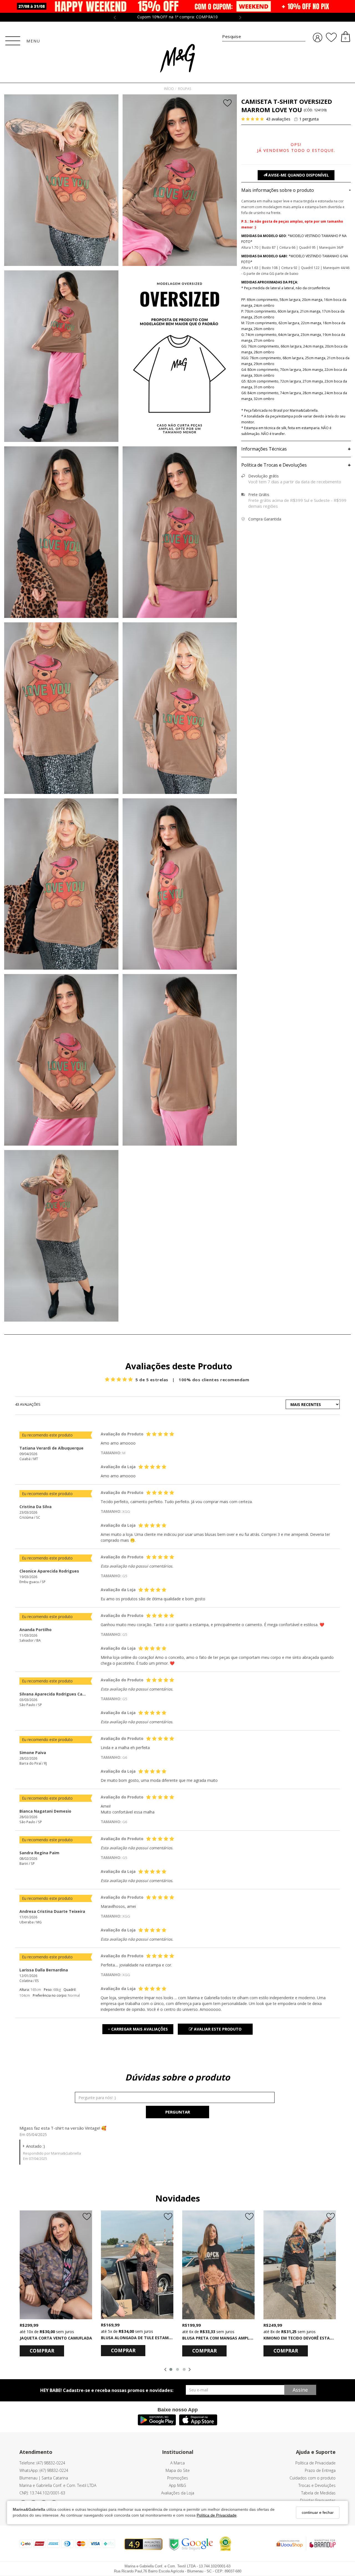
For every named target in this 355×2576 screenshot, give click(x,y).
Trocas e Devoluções (317, 2485)
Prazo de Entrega (320, 2470)
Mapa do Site (178, 2470)
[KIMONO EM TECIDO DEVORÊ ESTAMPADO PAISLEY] (300, 2265)
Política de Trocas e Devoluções (296, 465)
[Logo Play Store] (157, 2424)
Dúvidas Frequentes (318, 2500)
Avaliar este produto (217, 2029)
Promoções (178, 2478)
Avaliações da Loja (178, 2493)
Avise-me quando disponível (298, 175)
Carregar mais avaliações (138, 2029)
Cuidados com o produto (313, 2478)
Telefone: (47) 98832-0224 (42, 2463)
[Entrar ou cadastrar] (318, 38)
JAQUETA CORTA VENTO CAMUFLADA (56, 2338)
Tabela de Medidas (318, 2493)
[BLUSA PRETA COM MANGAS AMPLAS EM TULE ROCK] (218, 2265)
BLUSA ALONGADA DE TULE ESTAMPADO (140, 2338)
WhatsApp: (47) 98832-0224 (44, 2470)
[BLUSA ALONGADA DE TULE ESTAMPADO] (137, 2265)
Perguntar (178, 2112)
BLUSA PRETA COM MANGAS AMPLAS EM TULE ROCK (233, 2338)
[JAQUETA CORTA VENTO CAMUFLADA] (56, 2265)
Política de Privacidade (217, 2515)
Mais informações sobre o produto (296, 190)
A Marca (177, 2463)
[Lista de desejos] (331, 37)
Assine (300, 2390)
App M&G (177, 2485)
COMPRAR (42, 2351)
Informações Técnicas (296, 449)
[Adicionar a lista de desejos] (228, 104)
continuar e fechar (318, 2512)
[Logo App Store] (198, 2424)
